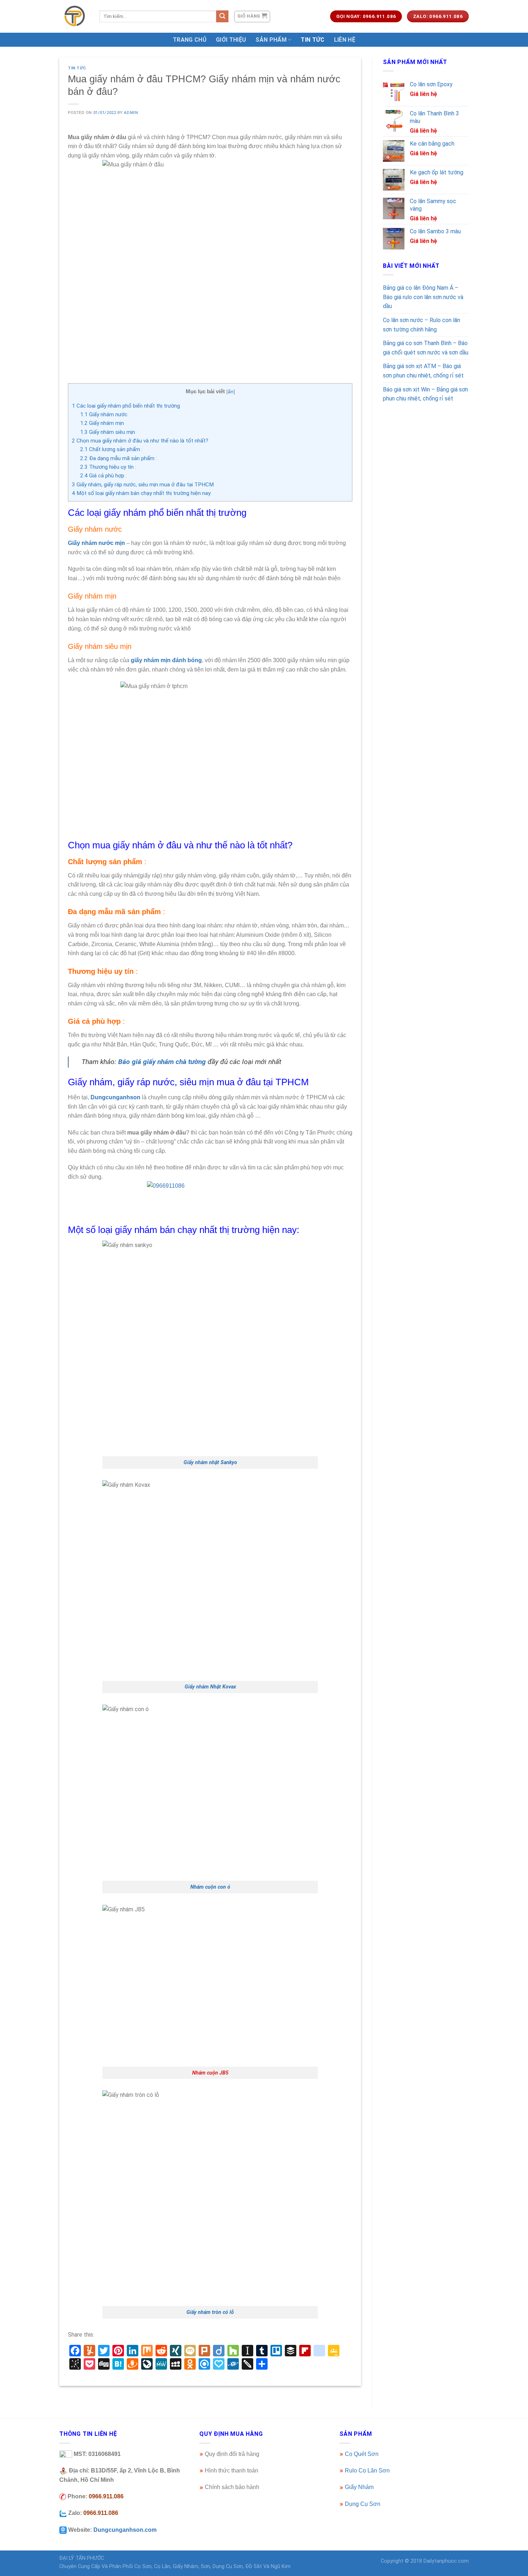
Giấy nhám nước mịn (96, 543)
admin (131, 113)
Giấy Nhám (359, 2487)
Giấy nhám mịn (102, 423)
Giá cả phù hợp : (103, 476)
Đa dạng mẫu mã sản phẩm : (119, 458)
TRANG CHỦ (190, 40)
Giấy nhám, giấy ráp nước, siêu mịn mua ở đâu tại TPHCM (143, 485)
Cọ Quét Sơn (362, 2454)
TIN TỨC (312, 40)
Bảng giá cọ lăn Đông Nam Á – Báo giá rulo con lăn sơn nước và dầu (423, 297)
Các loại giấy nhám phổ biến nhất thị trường (126, 406)
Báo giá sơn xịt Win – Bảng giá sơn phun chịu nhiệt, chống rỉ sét (425, 394)
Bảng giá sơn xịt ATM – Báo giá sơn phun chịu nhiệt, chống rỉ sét (423, 371)
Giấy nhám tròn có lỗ (210, 2312)
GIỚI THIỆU (231, 40)
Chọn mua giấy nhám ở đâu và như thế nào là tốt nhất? (140, 441)
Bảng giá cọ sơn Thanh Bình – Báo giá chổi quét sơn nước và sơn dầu (426, 348)
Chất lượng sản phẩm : (111, 449)
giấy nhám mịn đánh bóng (166, 660)
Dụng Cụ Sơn (363, 2504)
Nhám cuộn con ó (210, 1887)
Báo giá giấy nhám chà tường (162, 1062)
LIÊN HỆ (345, 40)
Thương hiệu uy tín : (108, 467)
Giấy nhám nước (104, 414)
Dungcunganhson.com (125, 2530)
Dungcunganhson (115, 1097)
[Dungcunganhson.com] (74, 16)
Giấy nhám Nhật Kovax (210, 1687)
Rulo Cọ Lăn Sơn (367, 2470)
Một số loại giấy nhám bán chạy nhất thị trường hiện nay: (142, 493)
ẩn (231, 392)
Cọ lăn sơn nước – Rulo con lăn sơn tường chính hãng (422, 325)
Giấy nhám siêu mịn (108, 432)
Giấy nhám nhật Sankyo (210, 1463)
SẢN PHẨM (271, 40)
